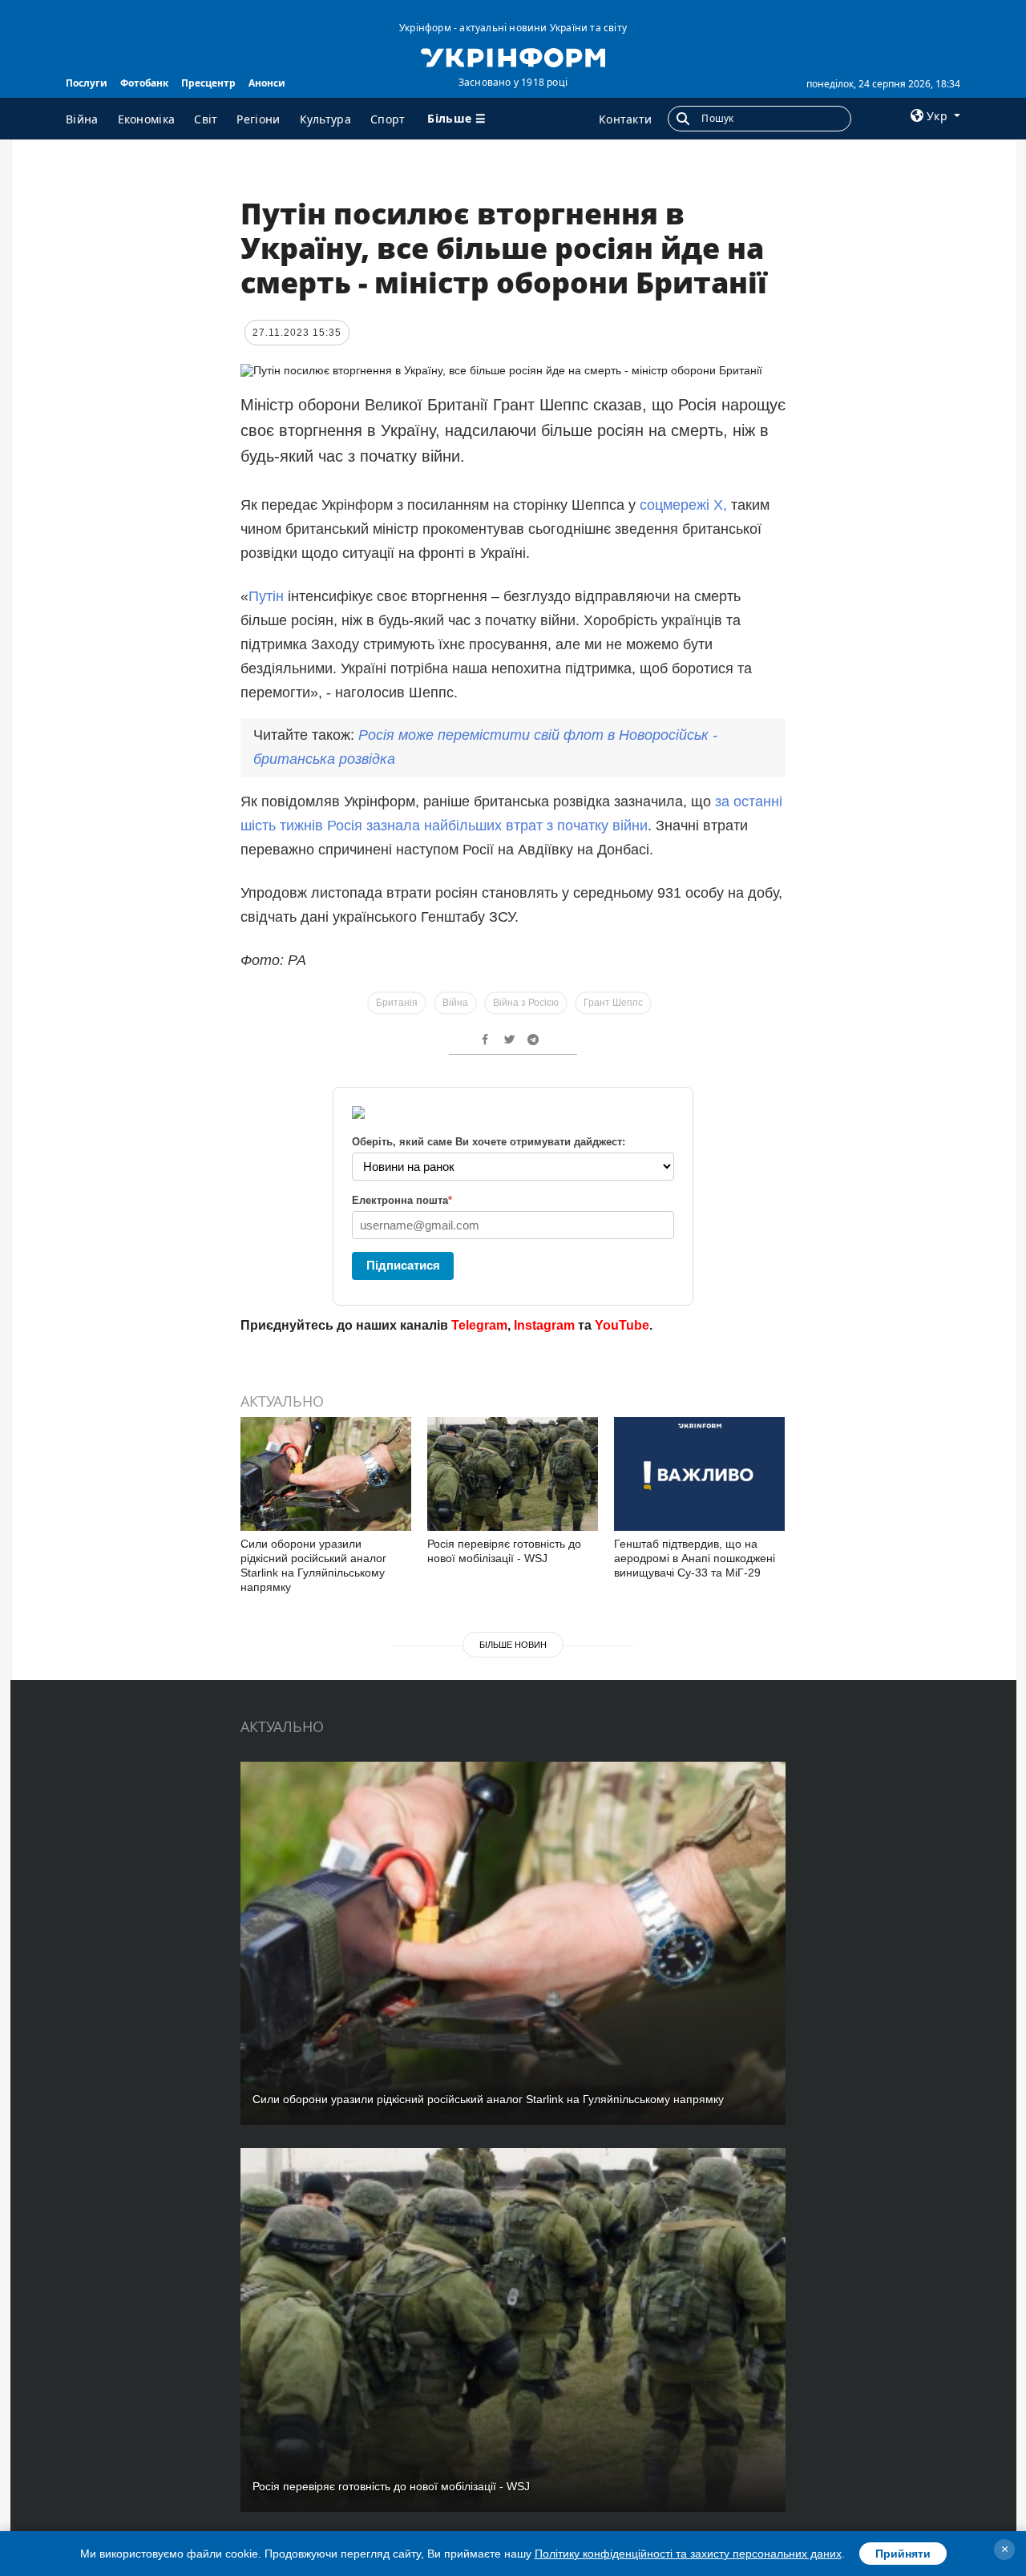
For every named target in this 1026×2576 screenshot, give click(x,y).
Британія (397, 1003)
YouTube (622, 1325)
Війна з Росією (526, 1003)
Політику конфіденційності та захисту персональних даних (688, 2554)
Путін (266, 596)
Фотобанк (144, 83)
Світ (206, 119)
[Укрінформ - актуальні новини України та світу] (513, 56)
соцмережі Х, (683, 505)
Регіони (258, 119)
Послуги (87, 83)
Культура (325, 119)
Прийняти (903, 2554)
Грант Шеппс (613, 1003)
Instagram (544, 1325)
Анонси (267, 83)
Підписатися (403, 1265)
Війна (82, 119)
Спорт (388, 119)
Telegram (479, 1325)
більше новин (513, 1645)
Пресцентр (208, 83)
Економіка (147, 119)
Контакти (625, 119)
